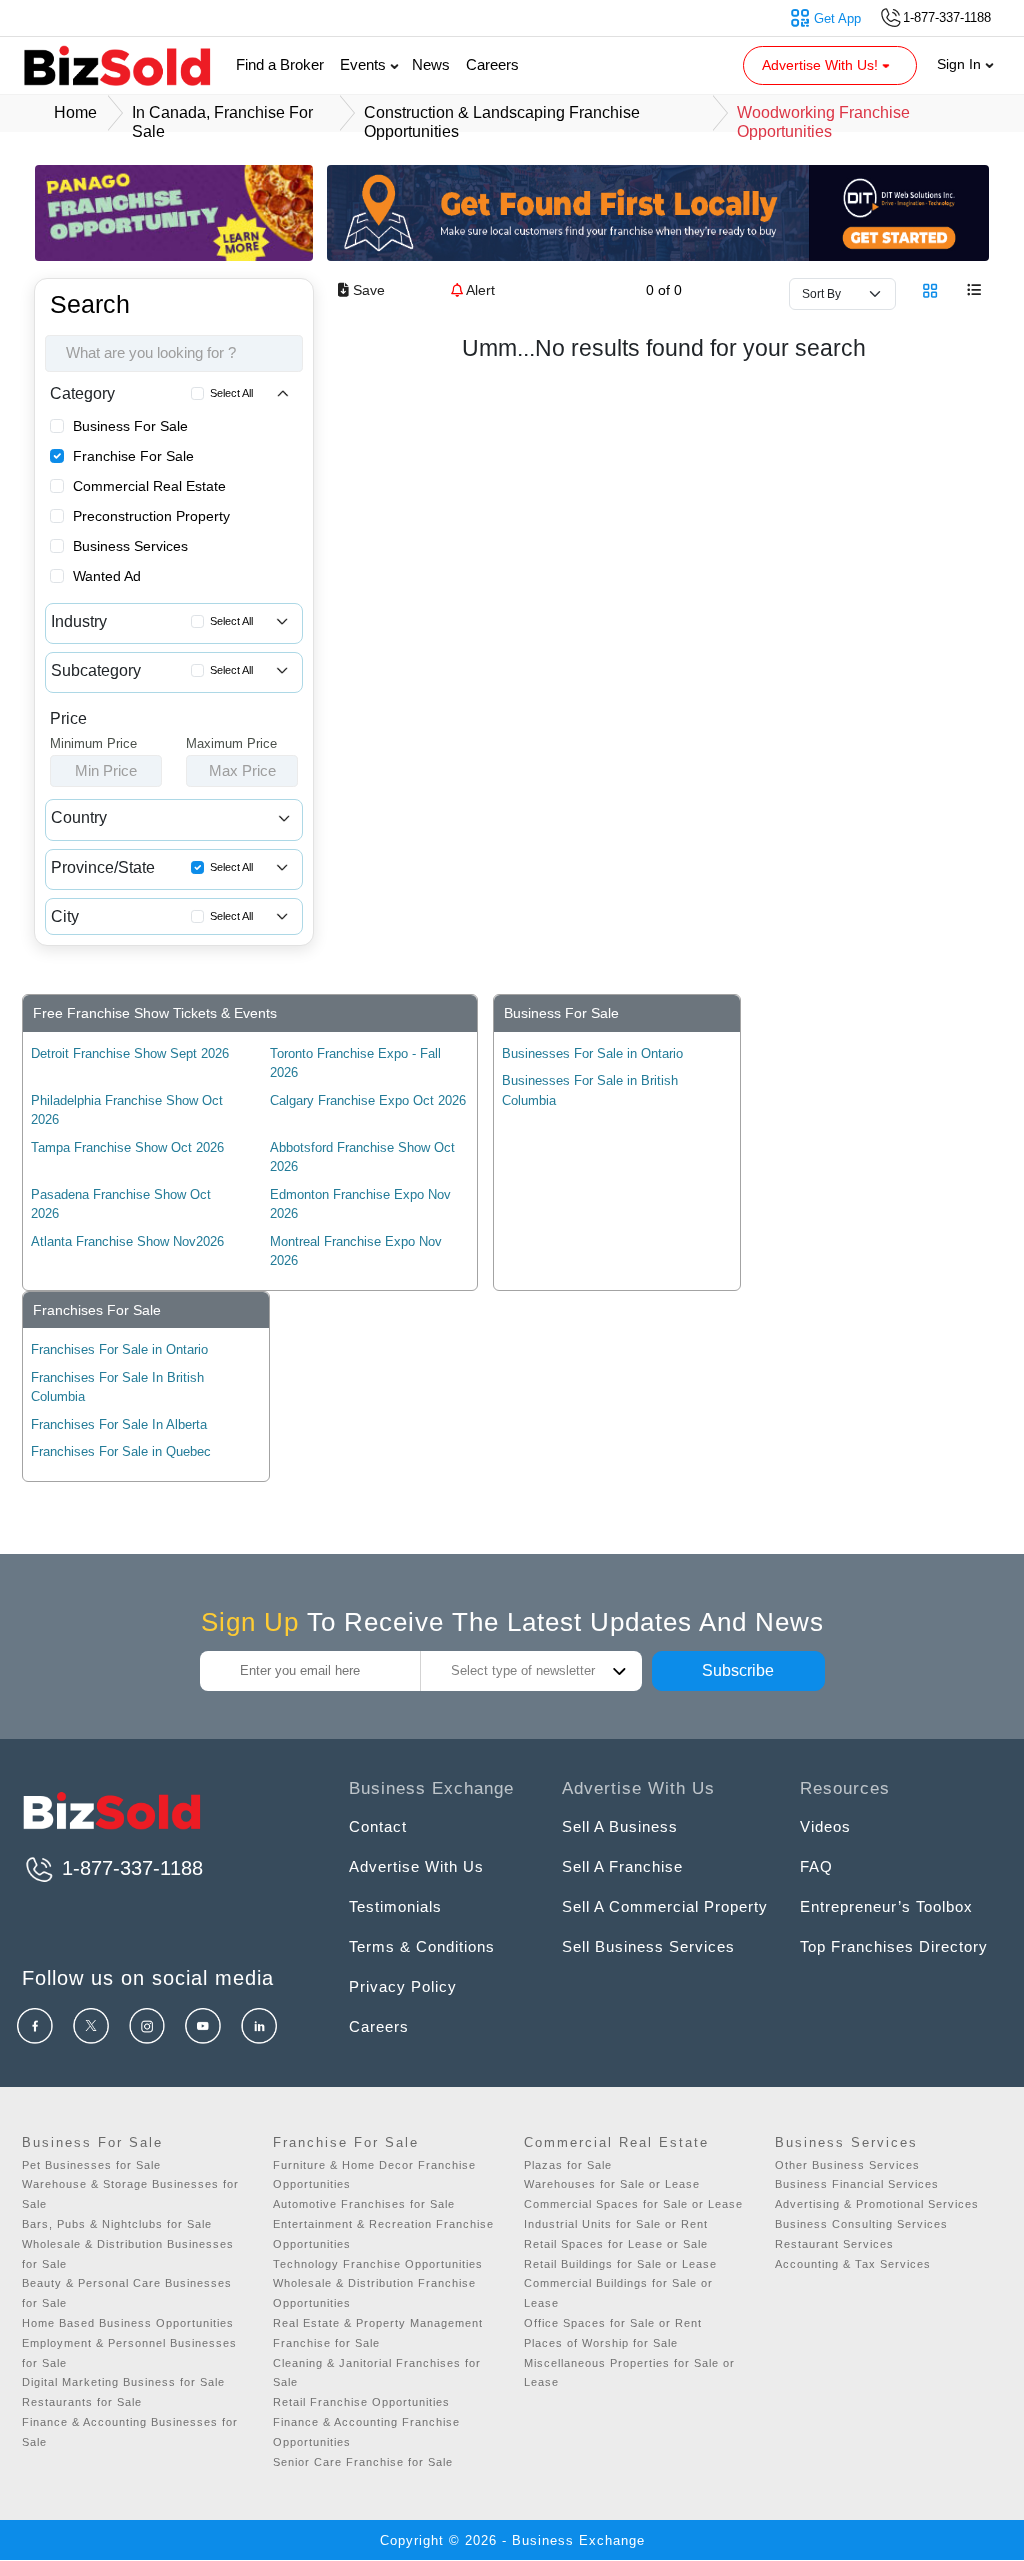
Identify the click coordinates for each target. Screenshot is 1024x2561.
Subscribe (738, 1670)
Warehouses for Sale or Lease (612, 2184)
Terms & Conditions (422, 1946)
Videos (825, 1826)
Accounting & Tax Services (853, 2264)
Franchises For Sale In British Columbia (117, 1387)
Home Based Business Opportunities (128, 2323)
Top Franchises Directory (894, 1946)
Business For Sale (130, 426)
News (431, 64)
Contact (378, 1826)
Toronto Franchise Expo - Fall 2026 (355, 1063)
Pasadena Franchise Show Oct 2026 (121, 1204)
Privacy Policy (403, 1986)
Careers (492, 64)
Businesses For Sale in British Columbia (590, 1090)
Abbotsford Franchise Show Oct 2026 (362, 1157)
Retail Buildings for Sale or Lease (620, 2264)
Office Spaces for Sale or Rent (613, 2323)
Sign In (961, 64)
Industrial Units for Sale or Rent (616, 2224)
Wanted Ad (107, 576)
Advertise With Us (416, 1866)
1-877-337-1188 (129, 1868)
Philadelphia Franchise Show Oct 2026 (127, 1110)
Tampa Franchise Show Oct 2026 (127, 1147)
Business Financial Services (857, 2184)
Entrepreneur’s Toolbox (886, 1906)
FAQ (816, 1866)
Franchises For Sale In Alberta (119, 1424)
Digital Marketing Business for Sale (123, 2382)
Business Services (130, 546)
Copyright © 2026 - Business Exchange (512, 2540)
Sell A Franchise (622, 1866)
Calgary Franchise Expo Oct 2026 (368, 1100)
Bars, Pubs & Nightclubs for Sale (117, 2224)
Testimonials (395, 1906)
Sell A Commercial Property (665, 1906)
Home (75, 112)
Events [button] (365, 64)
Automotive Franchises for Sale (364, 2204)
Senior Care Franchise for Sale (363, 2462)
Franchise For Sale (133, 456)
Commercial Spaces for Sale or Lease (633, 2204)
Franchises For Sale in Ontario (119, 1349)
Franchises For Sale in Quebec (121, 1451)
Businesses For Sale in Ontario (592, 1053)
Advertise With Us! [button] (822, 65)
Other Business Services (847, 2165)
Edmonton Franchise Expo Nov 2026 (360, 1204)
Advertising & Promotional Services (877, 2204)
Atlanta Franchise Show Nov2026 (127, 1241)
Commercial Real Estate (149, 486)
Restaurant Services (834, 2244)
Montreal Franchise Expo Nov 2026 (356, 1251)
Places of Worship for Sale (601, 2343)
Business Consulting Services (861, 2224)
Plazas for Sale (568, 2165)
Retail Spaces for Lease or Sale (616, 2244)
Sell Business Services (648, 1946)
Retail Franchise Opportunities (361, 2402)
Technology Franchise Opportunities (378, 2264)
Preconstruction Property (151, 516)
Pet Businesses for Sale (91, 2165)
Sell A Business (620, 1826)
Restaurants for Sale (82, 2402)
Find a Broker (280, 64)
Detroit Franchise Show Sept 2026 (130, 1053)
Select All (231, 393)
